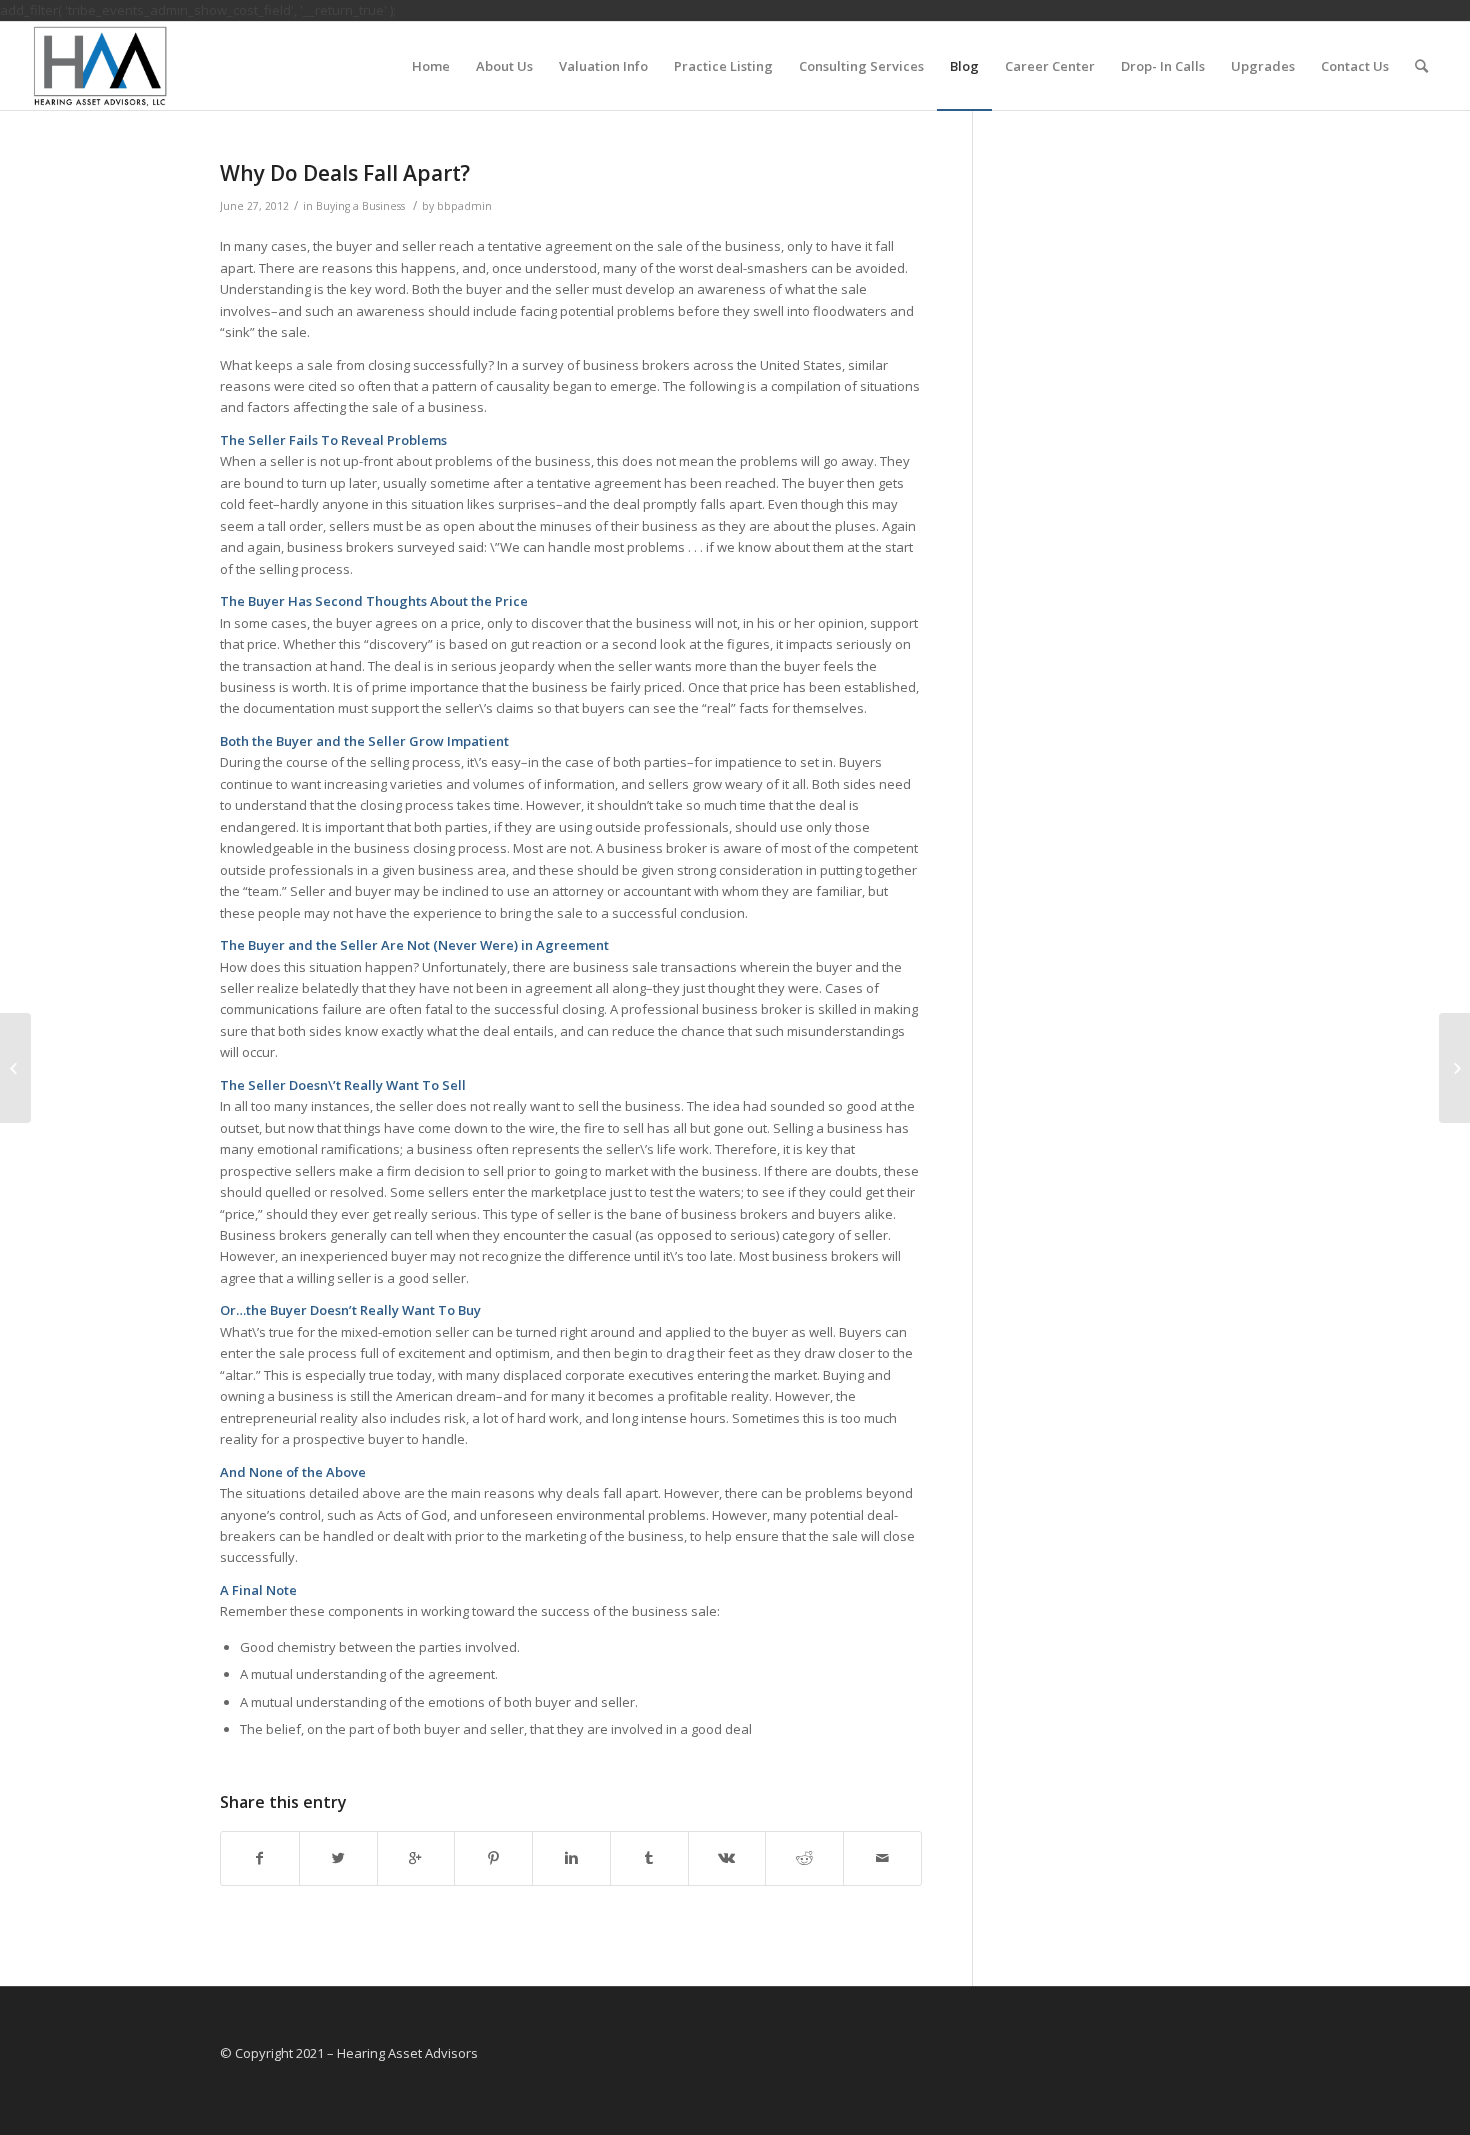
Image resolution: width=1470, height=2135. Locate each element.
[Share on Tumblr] (649, 1858)
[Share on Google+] (416, 1858)
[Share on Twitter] (338, 1858)
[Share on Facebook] (260, 1858)
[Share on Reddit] (804, 1858)
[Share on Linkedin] (571, 1858)
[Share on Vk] (727, 1858)
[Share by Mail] (882, 1858)
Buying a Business (360, 206)
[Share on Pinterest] (493, 1858)
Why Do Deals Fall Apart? (345, 173)
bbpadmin (464, 206)
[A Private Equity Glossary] (15, 1068)
